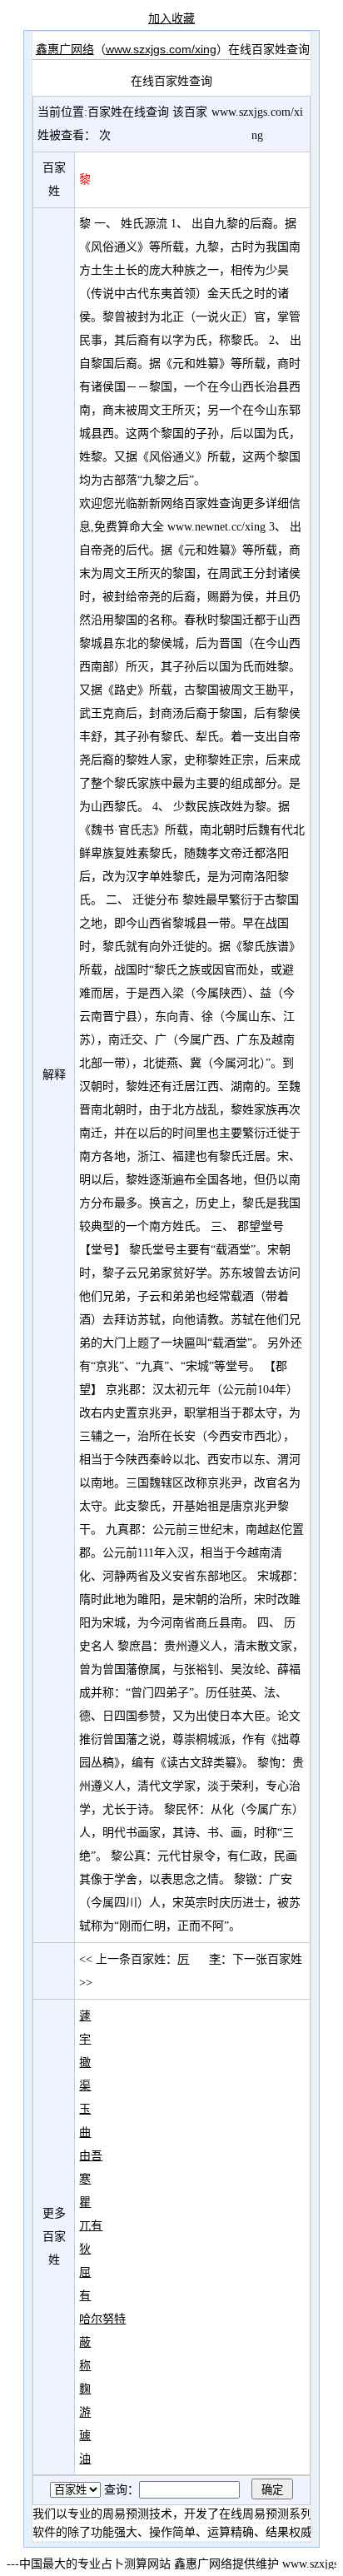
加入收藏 (171, 18)
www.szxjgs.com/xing (161, 49)
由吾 (91, 2155)
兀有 (91, 2225)
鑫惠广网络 (65, 49)
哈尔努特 (102, 2319)
